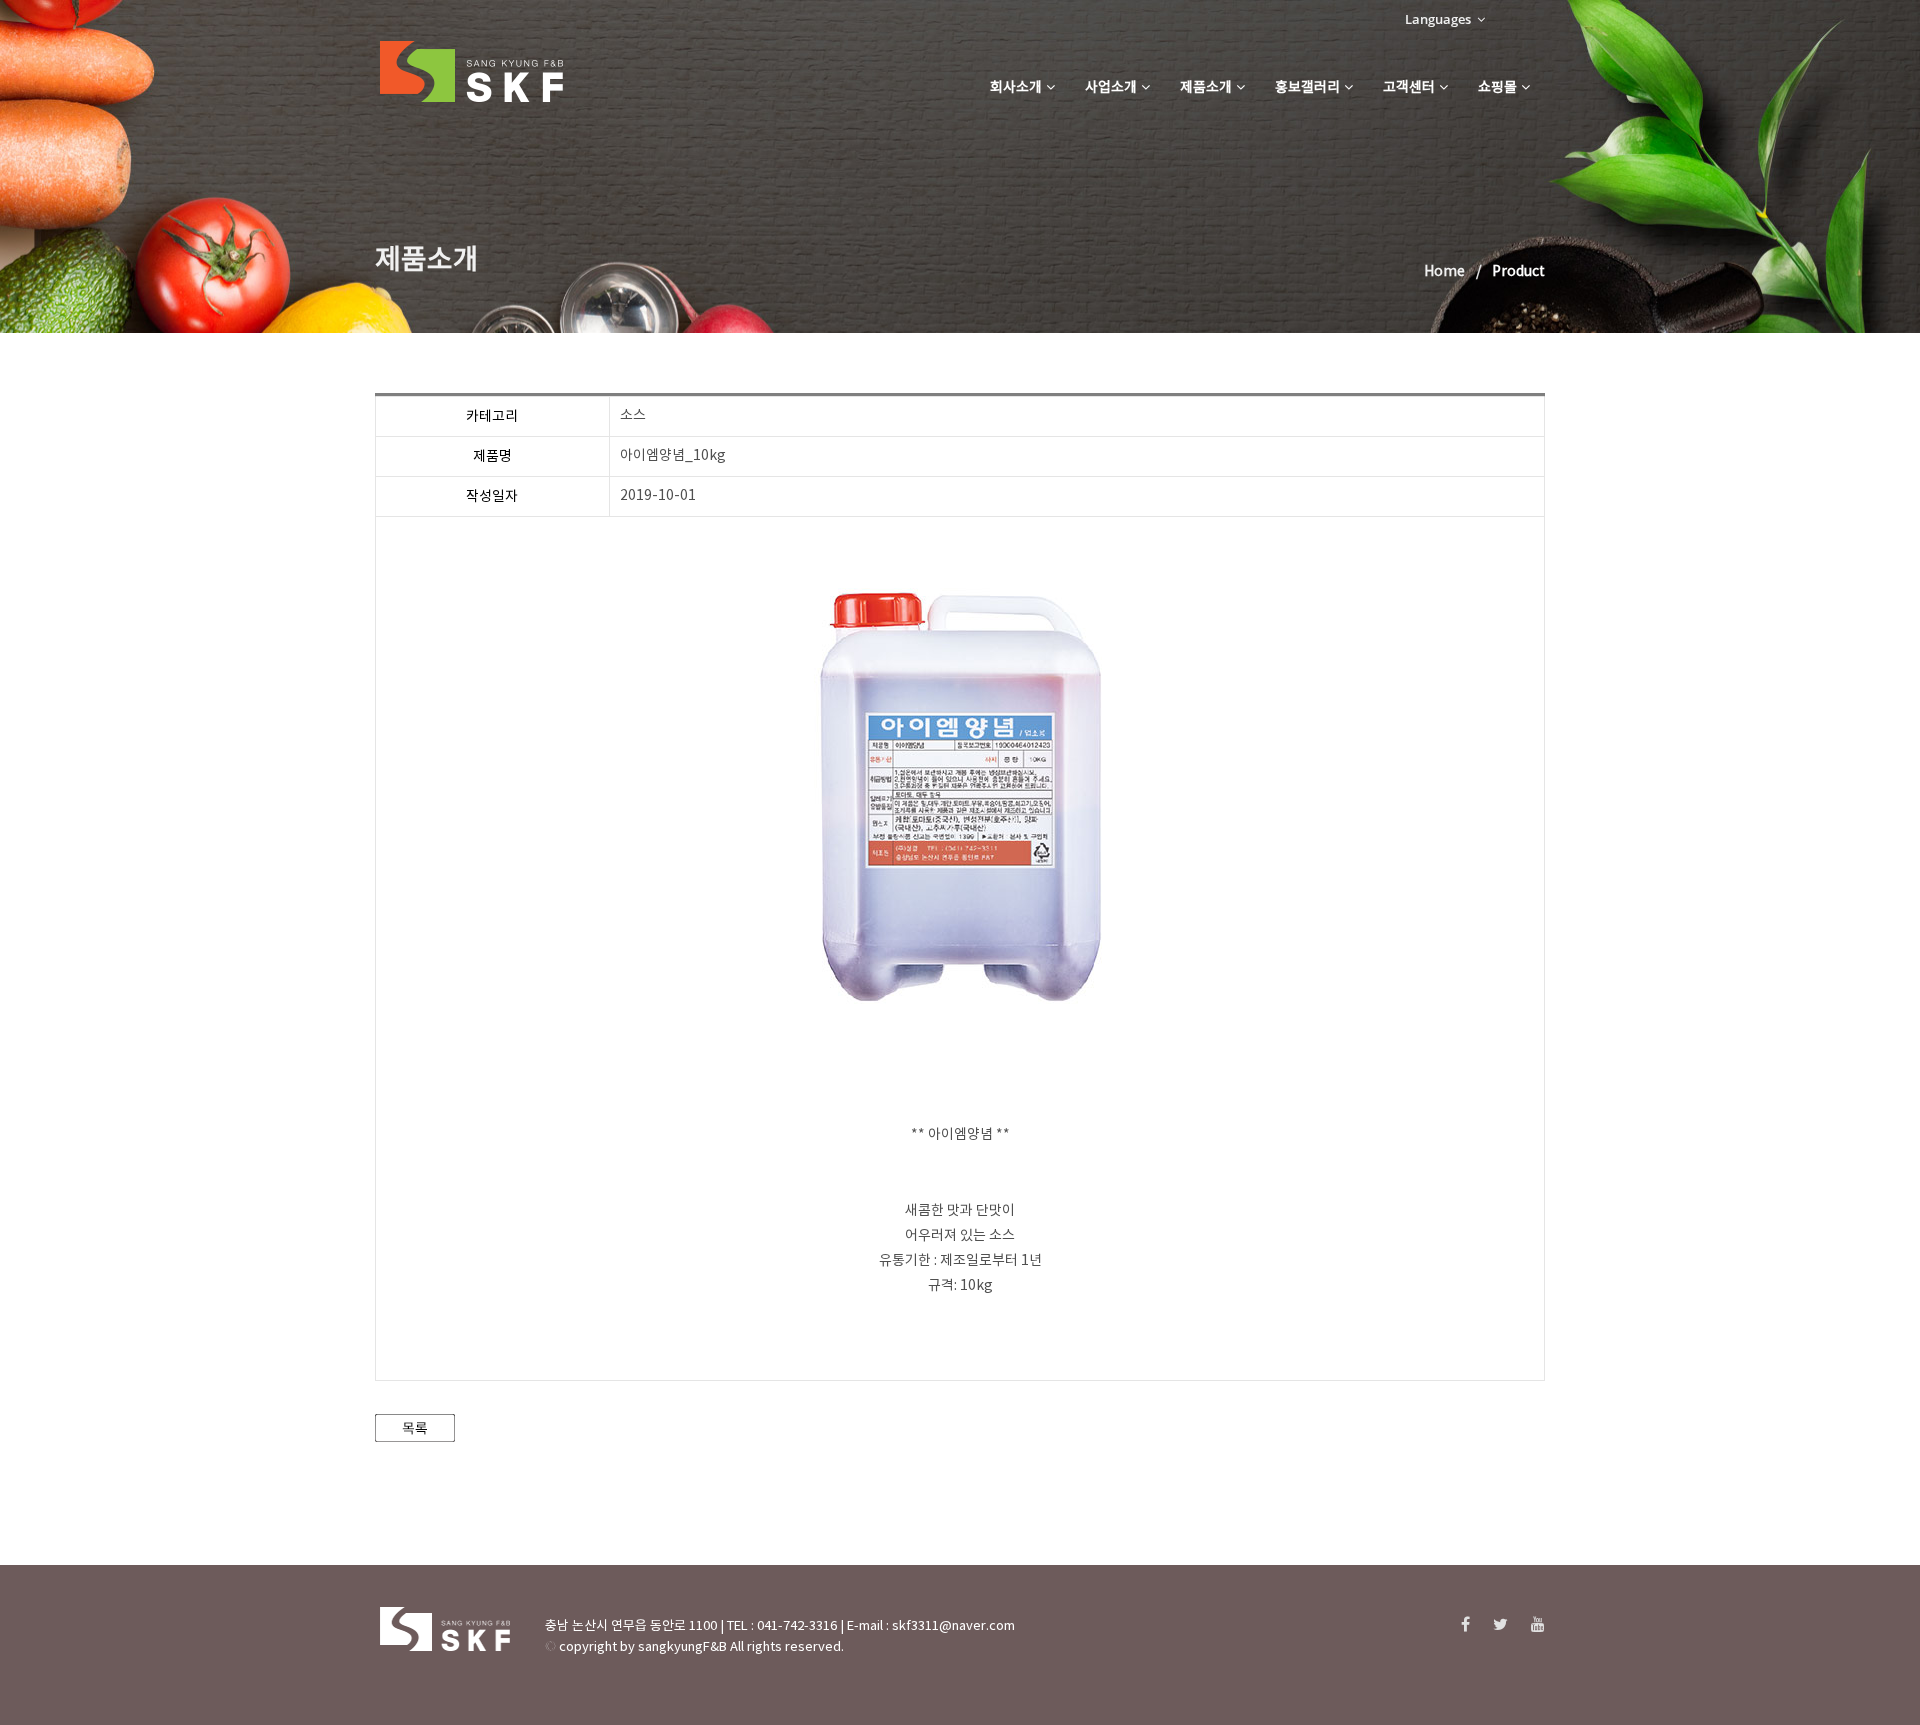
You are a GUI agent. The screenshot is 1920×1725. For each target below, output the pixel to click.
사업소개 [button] (1111, 88)
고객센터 (1409, 88)
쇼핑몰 (1497, 88)
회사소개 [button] (1016, 88)
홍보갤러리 (1307, 88)
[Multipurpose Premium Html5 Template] (471, 72)
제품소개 (1206, 88)
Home (1444, 272)
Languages (1439, 19)
